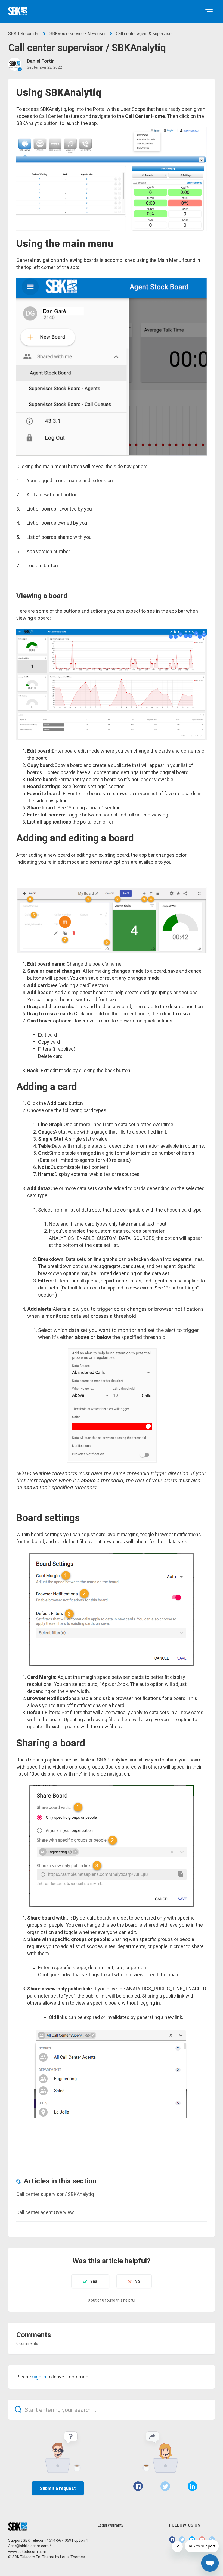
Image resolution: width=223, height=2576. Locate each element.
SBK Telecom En (24, 34)
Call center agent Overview (45, 2212)
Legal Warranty (111, 2525)
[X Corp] (165, 2486)
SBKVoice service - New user (78, 34)
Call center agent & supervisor (144, 34)
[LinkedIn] (192, 2486)
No (137, 2281)
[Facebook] (138, 2486)
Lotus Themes (72, 2557)
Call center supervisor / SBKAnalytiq (55, 2194)
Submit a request (58, 2488)
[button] (209, 12)
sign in (39, 2377)
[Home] (18, 11)
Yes (94, 2281)
